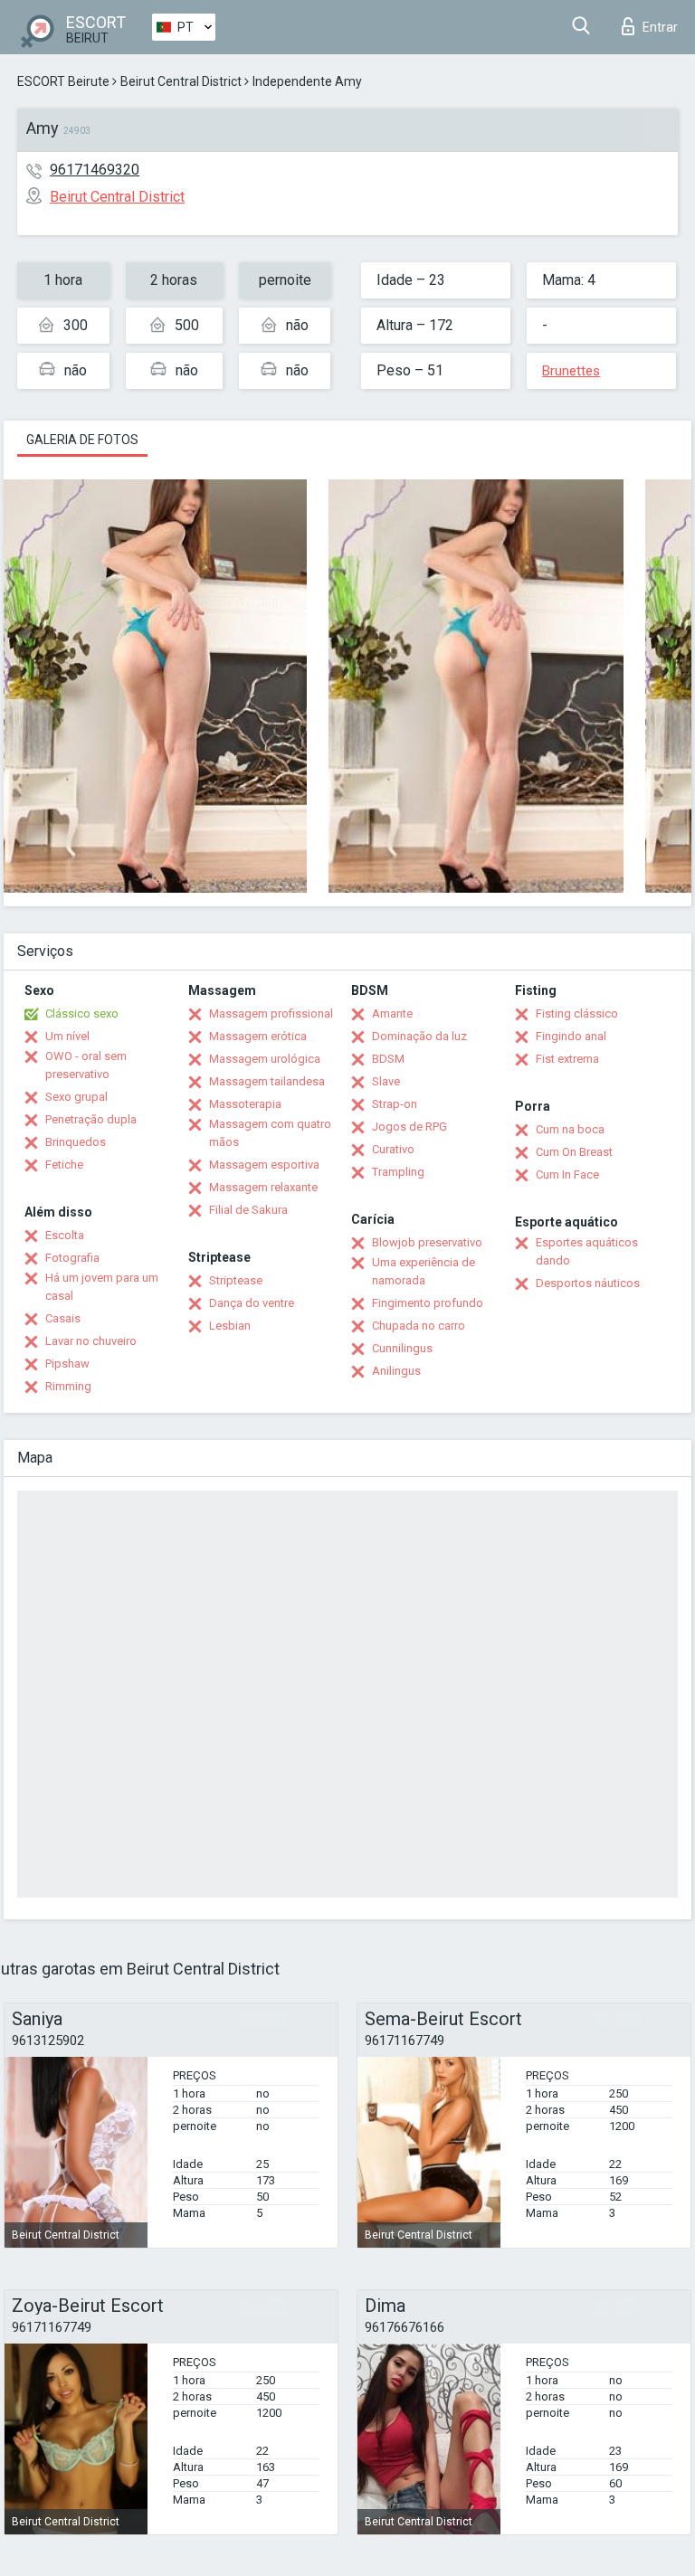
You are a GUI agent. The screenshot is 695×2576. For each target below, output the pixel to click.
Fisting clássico (577, 1013)
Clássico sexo (82, 1013)
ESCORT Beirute (63, 81)
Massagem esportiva (264, 1165)
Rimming (68, 1386)
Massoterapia (245, 1104)
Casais (63, 1318)
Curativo (393, 1149)
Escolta (65, 1235)
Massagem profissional (271, 1013)
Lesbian (230, 1326)
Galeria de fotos (82, 440)
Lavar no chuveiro (91, 1341)
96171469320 (95, 170)
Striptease (236, 1280)
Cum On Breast (574, 1152)
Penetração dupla (91, 1119)
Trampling (398, 1172)
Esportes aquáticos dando (587, 1251)
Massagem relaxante (263, 1187)
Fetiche (64, 1165)
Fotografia (72, 1258)
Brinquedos (76, 1142)
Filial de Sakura (248, 1210)
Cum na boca (570, 1129)
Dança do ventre (252, 1303)
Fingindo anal (571, 1036)
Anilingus (396, 1371)
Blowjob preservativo (427, 1242)
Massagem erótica (258, 1036)
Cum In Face (567, 1174)
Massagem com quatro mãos (270, 1133)
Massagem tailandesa (267, 1081)
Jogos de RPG (409, 1127)
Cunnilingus (402, 1348)
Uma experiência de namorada (424, 1271)
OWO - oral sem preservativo (86, 1065)
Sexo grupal (76, 1097)
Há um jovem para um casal (102, 1287)
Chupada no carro (419, 1326)
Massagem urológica (265, 1059)
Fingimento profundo (428, 1303)
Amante (392, 1013)
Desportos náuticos (588, 1283)
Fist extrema (567, 1059)
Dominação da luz (419, 1036)
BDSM (388, 1059)
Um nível (67, 1036)
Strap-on (395, 1104)
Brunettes (571, 371)
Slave (386, 1081)
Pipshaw (67, 1364)
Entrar (660, 27)
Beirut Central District (181, 81)
